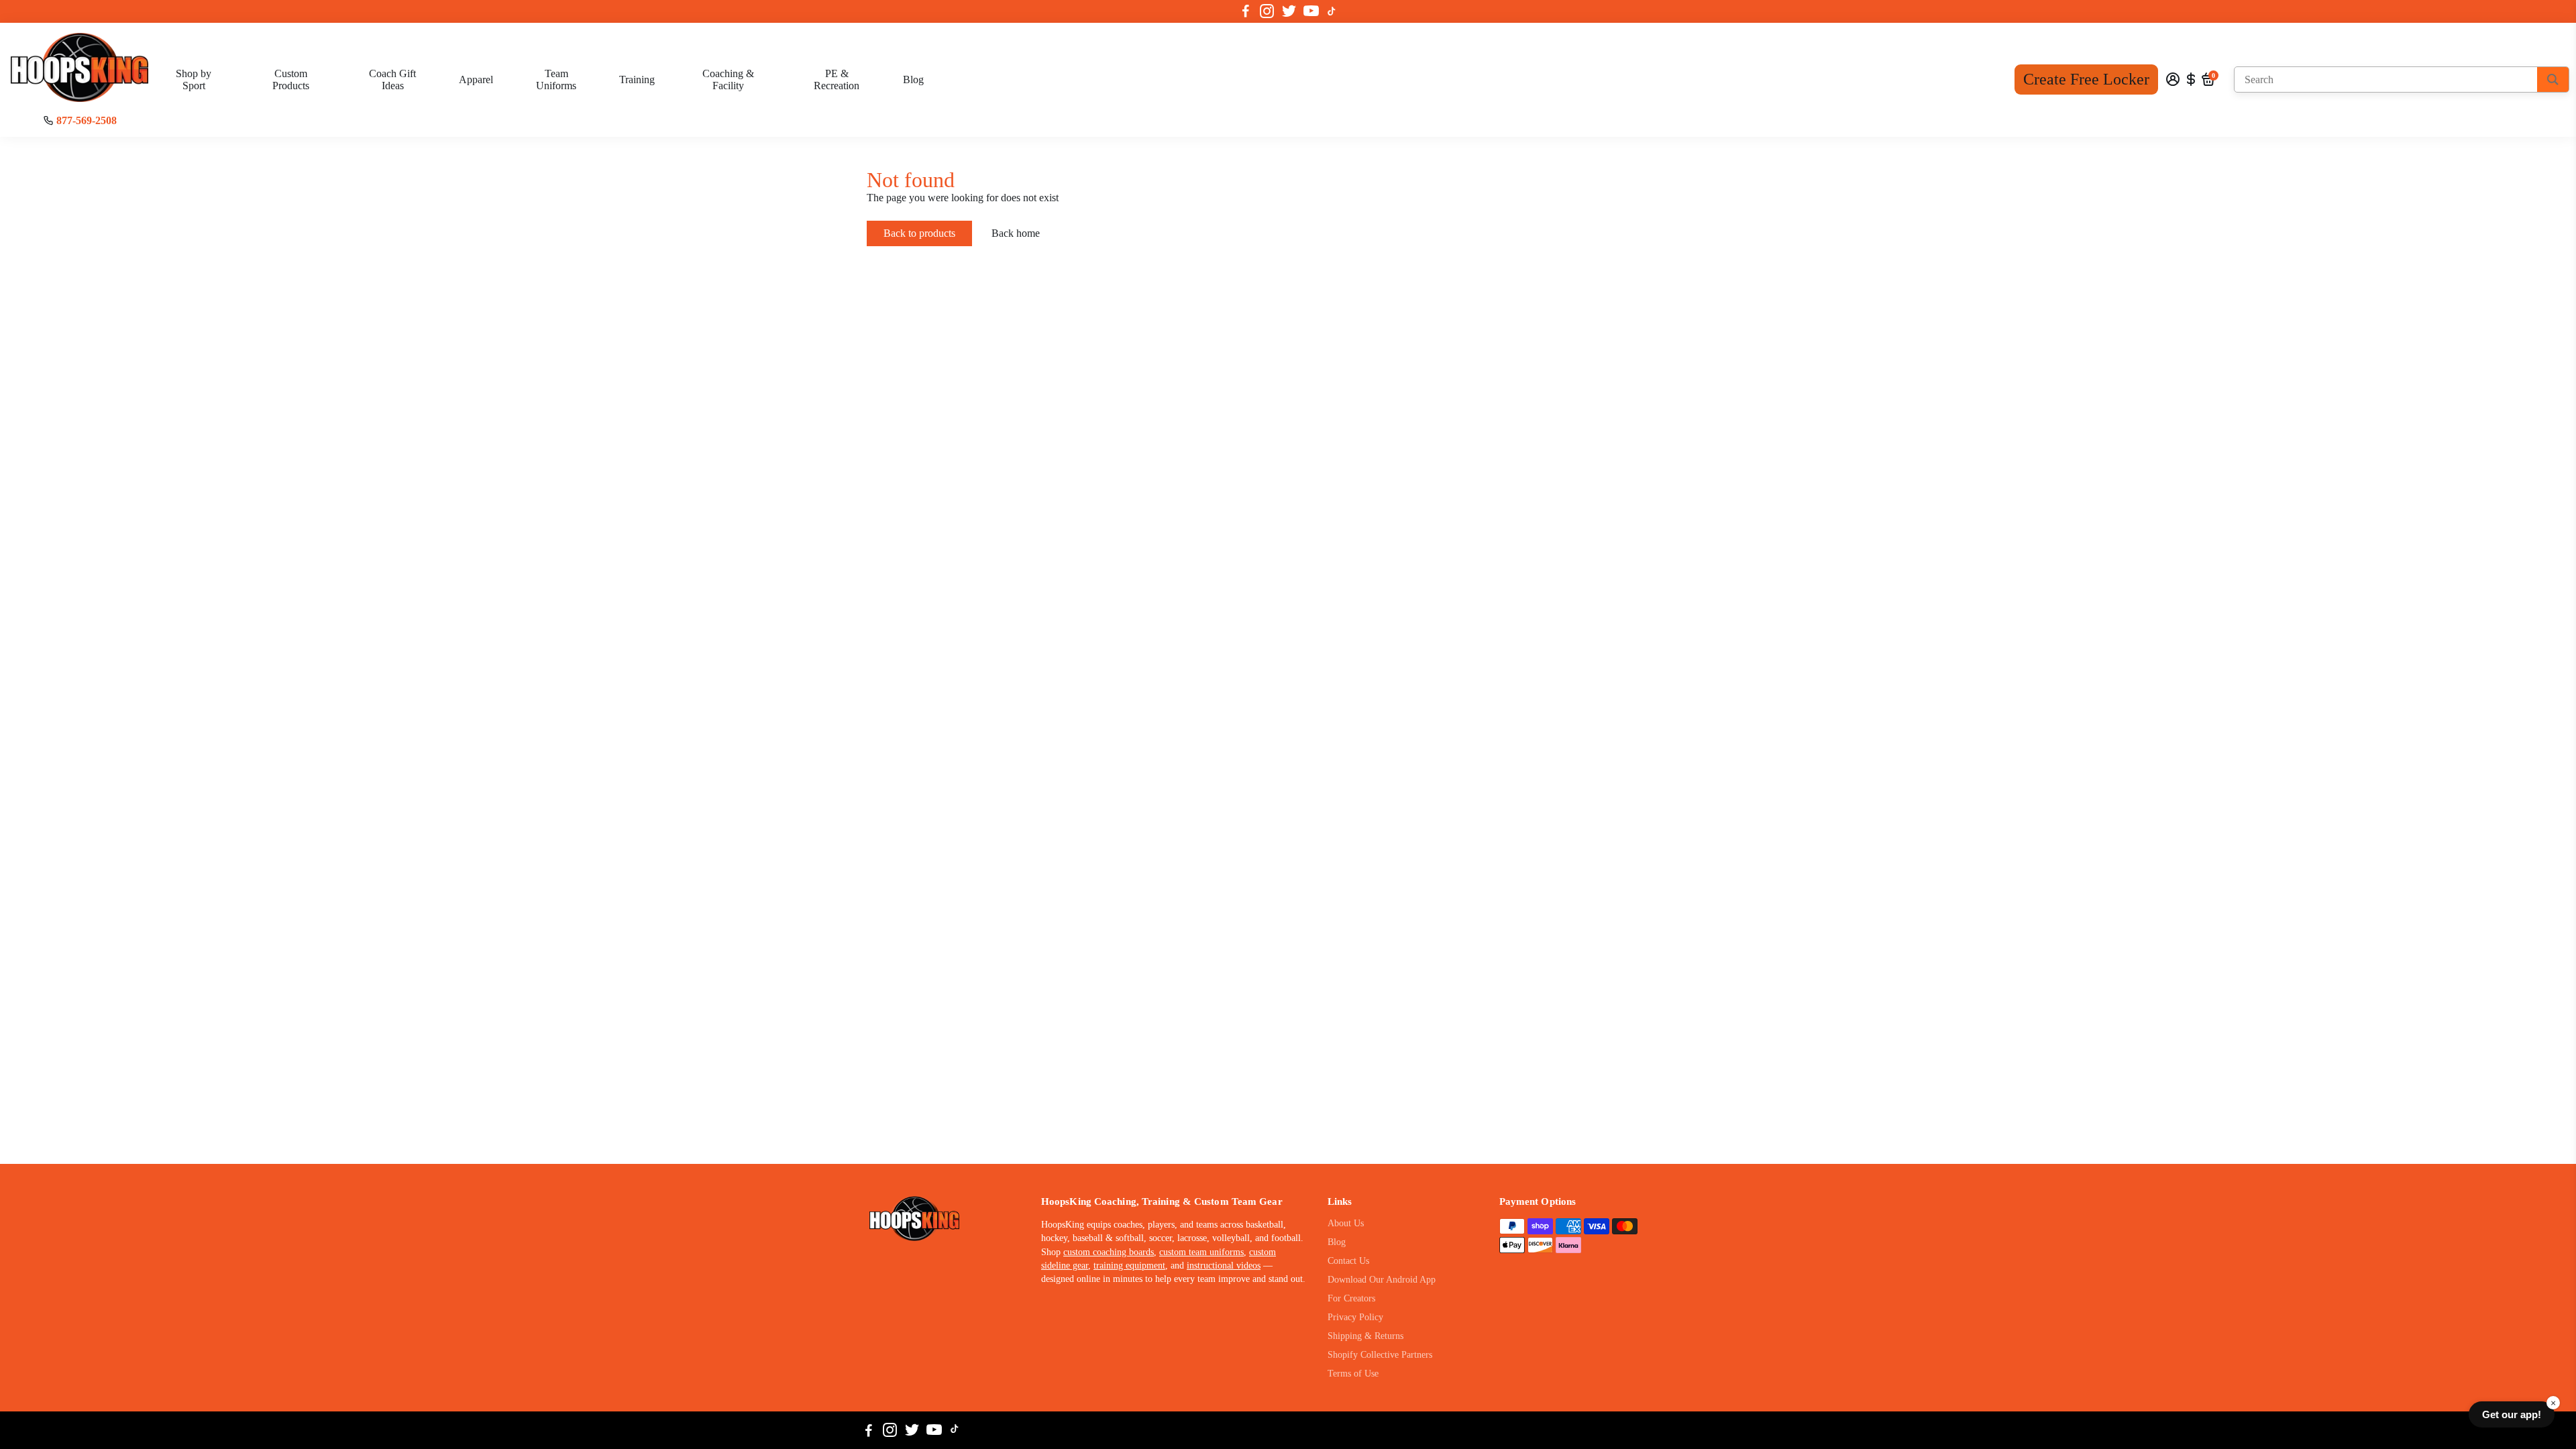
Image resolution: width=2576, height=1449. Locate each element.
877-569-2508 (87, 120)
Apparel (476, 79)
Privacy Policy (1355, 1317)
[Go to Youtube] (1311, 11)
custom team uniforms (1201, 1252)
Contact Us (1348, 1261)
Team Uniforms (556, 79)
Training (637, 79)
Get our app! (2512, 1414)
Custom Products (291, 79)
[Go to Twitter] (1289, 11)
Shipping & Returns (1365, 1336)
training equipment (1129, 1266)
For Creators (1351, 1298)
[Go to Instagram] (1267, 11)
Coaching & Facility (728, 79)
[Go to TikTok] (1332, 11)
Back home (1016, 233)
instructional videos (1224, 1266)
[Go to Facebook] (1246, 11)
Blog (913, 79)
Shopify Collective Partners (1380, 1355)
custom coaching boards (1109, 1252)
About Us (1346, 1223)
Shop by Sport (194, 79)
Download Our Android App (1382, 1280)
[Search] (2553, 79)
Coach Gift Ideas (392, 79)
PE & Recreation (837, 79)
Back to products (919, 233)
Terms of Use (1353, 1374)
